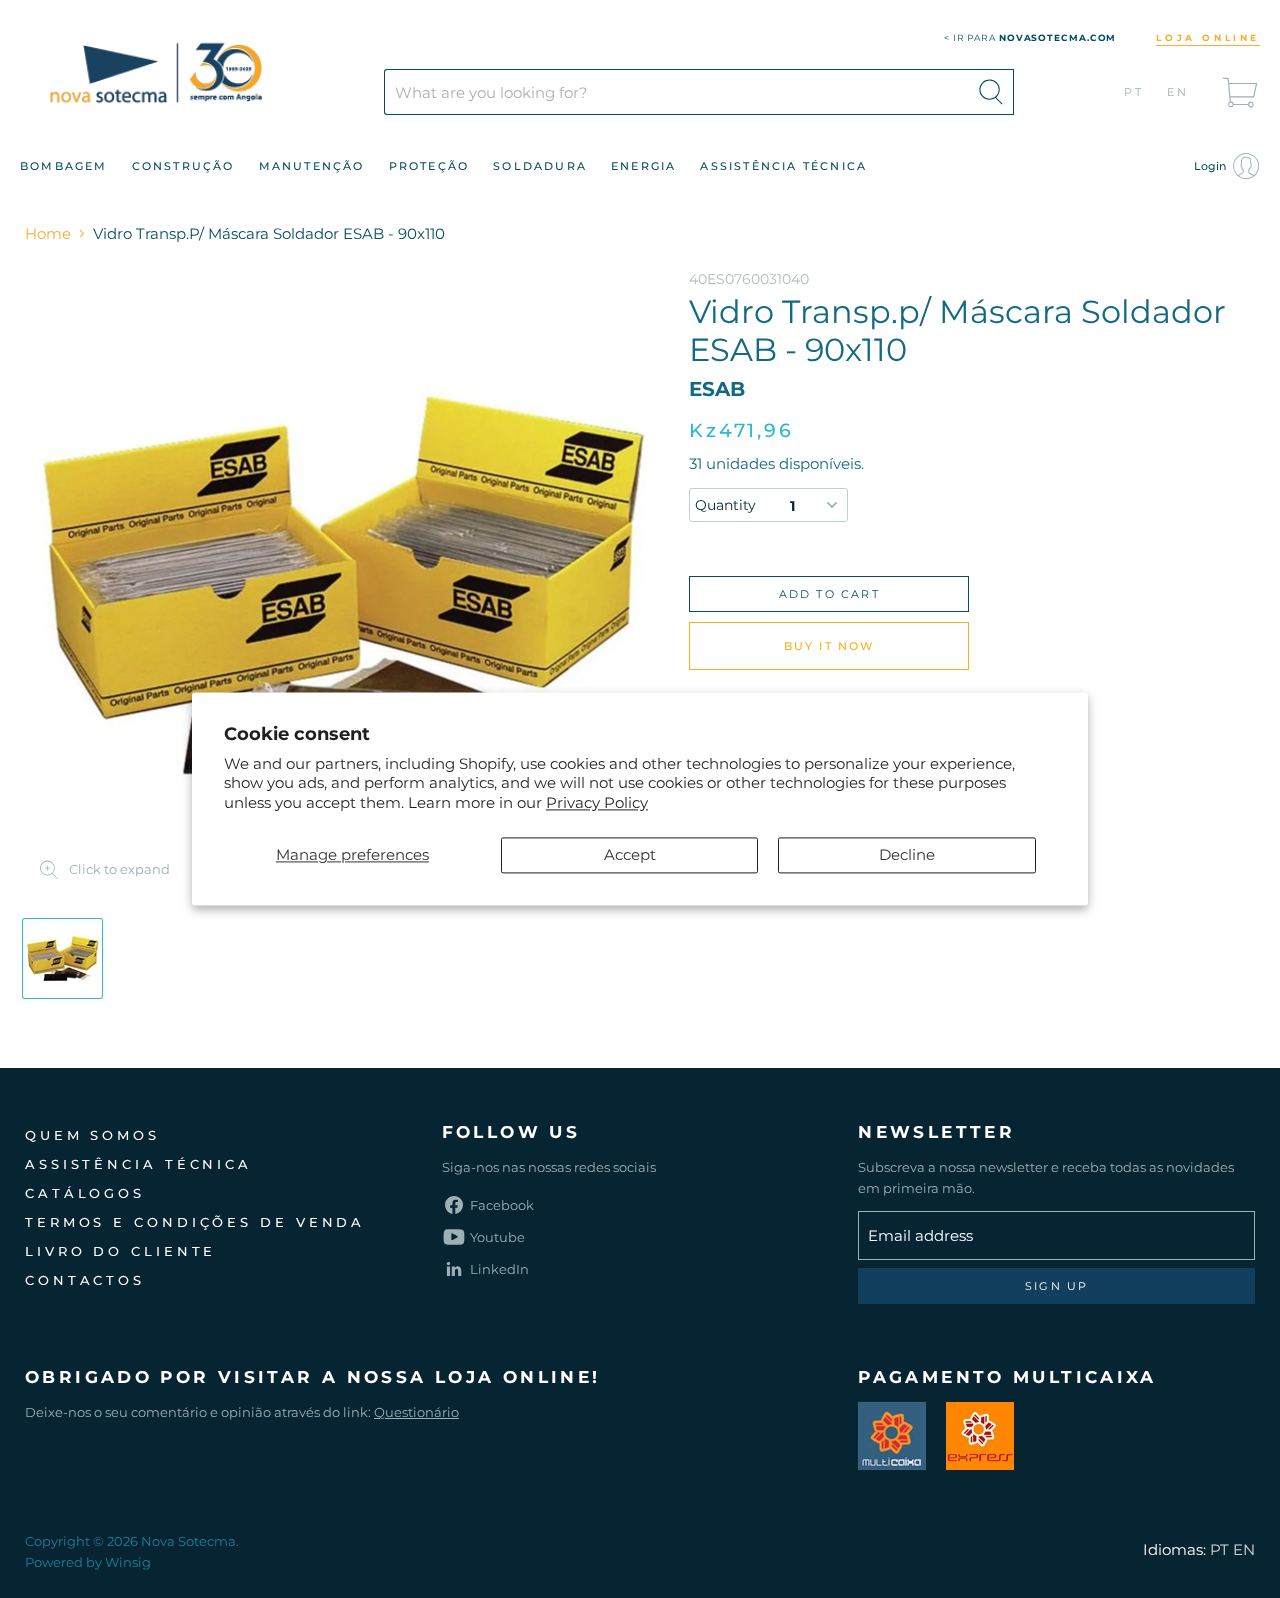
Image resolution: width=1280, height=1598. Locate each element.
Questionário (416, 1412)
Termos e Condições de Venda (195, 1222)
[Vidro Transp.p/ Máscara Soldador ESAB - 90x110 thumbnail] (62, 958)
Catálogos (85, 1193)
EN (1178, 92)
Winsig (128, 1562)
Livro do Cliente (120, 1251)
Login (1211, 166)
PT (1134, 92)
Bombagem (64, 166)
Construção (183, 166)
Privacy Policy (597, 802)
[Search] (991, 92)
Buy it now (829, 646)
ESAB (717, 389)
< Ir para (1030, 37)
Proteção (429, 166)
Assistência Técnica (783, 166)
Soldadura (540, 166)
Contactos (85, 1280)
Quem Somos (92, 1135)
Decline (907, 855)
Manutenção (312, 166)
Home (48, 233)
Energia (643, 166)
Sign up (1056, 1286)
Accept (630, 855)
